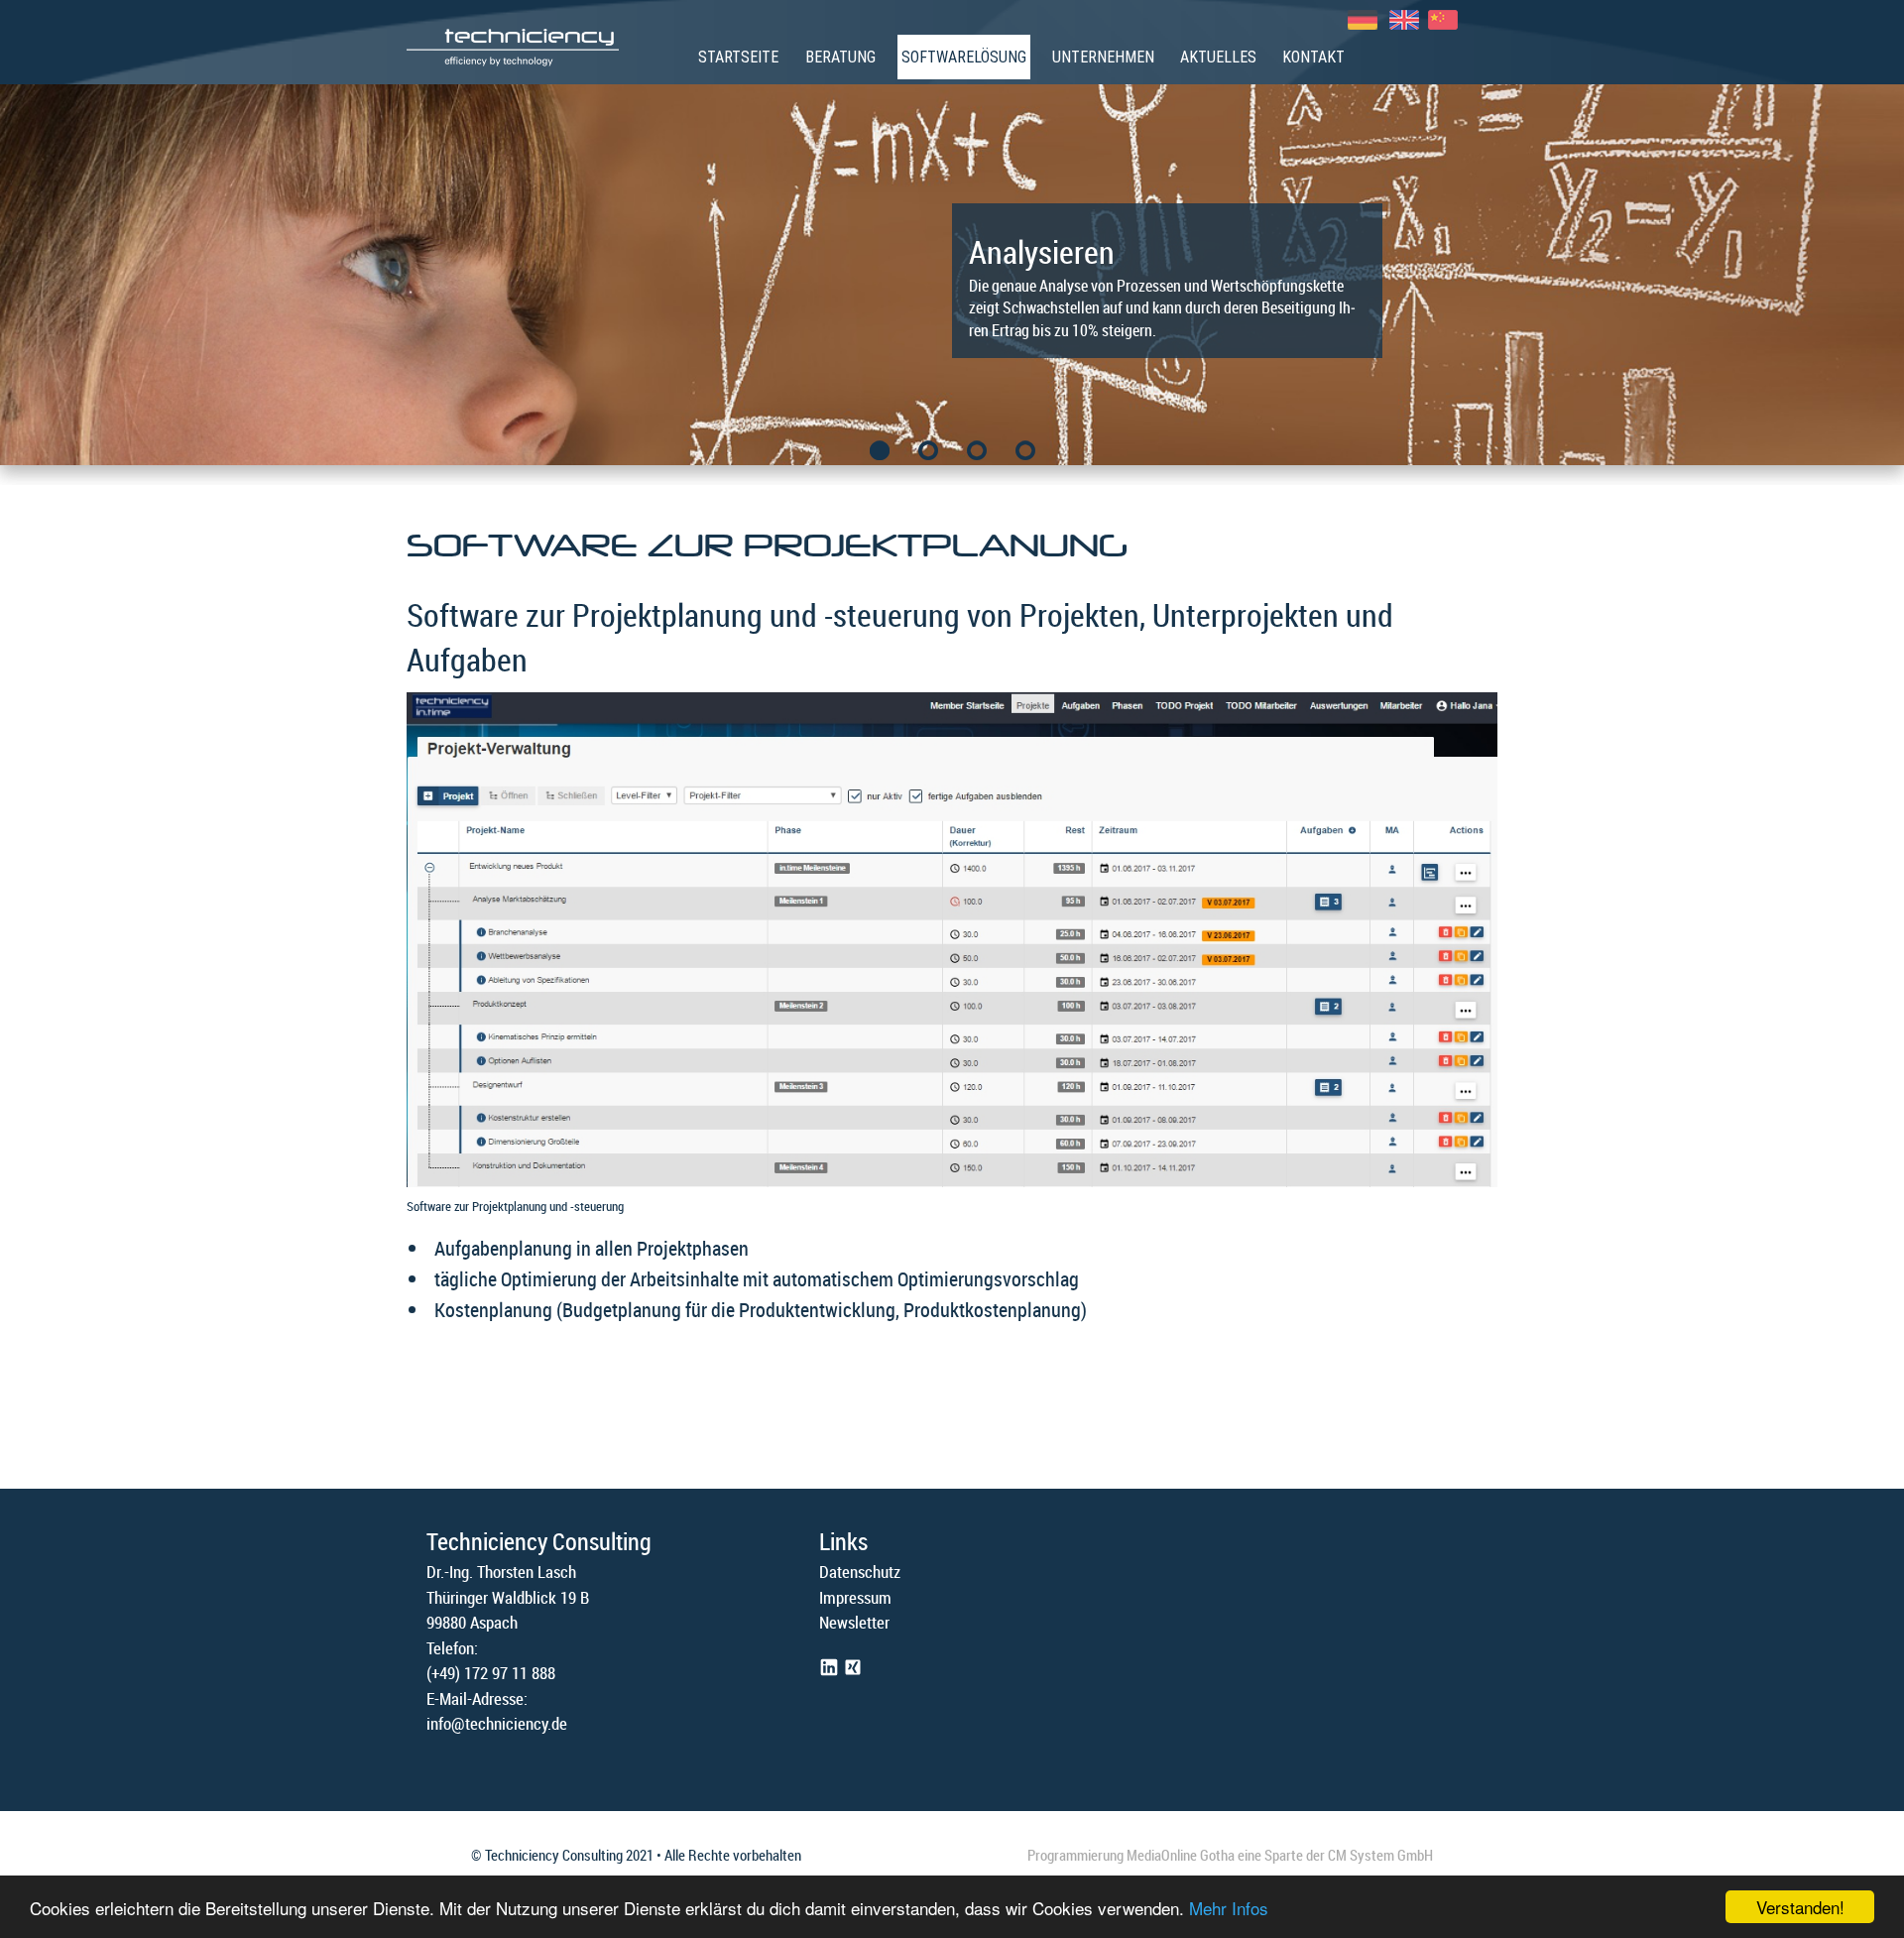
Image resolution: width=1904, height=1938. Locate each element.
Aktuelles (1218, 57)
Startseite (738, 57)
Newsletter (854, 1622)
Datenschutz (860, 1572)
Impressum (855, 1597)
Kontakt (1313, 57)
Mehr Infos (1229, 1908)
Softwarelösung (964, 57)
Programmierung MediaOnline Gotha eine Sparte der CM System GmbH (1230, 1855)
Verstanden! (1800, 1907)
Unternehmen (1103, 57)
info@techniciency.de (497, 1723)
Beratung (840, 57)
